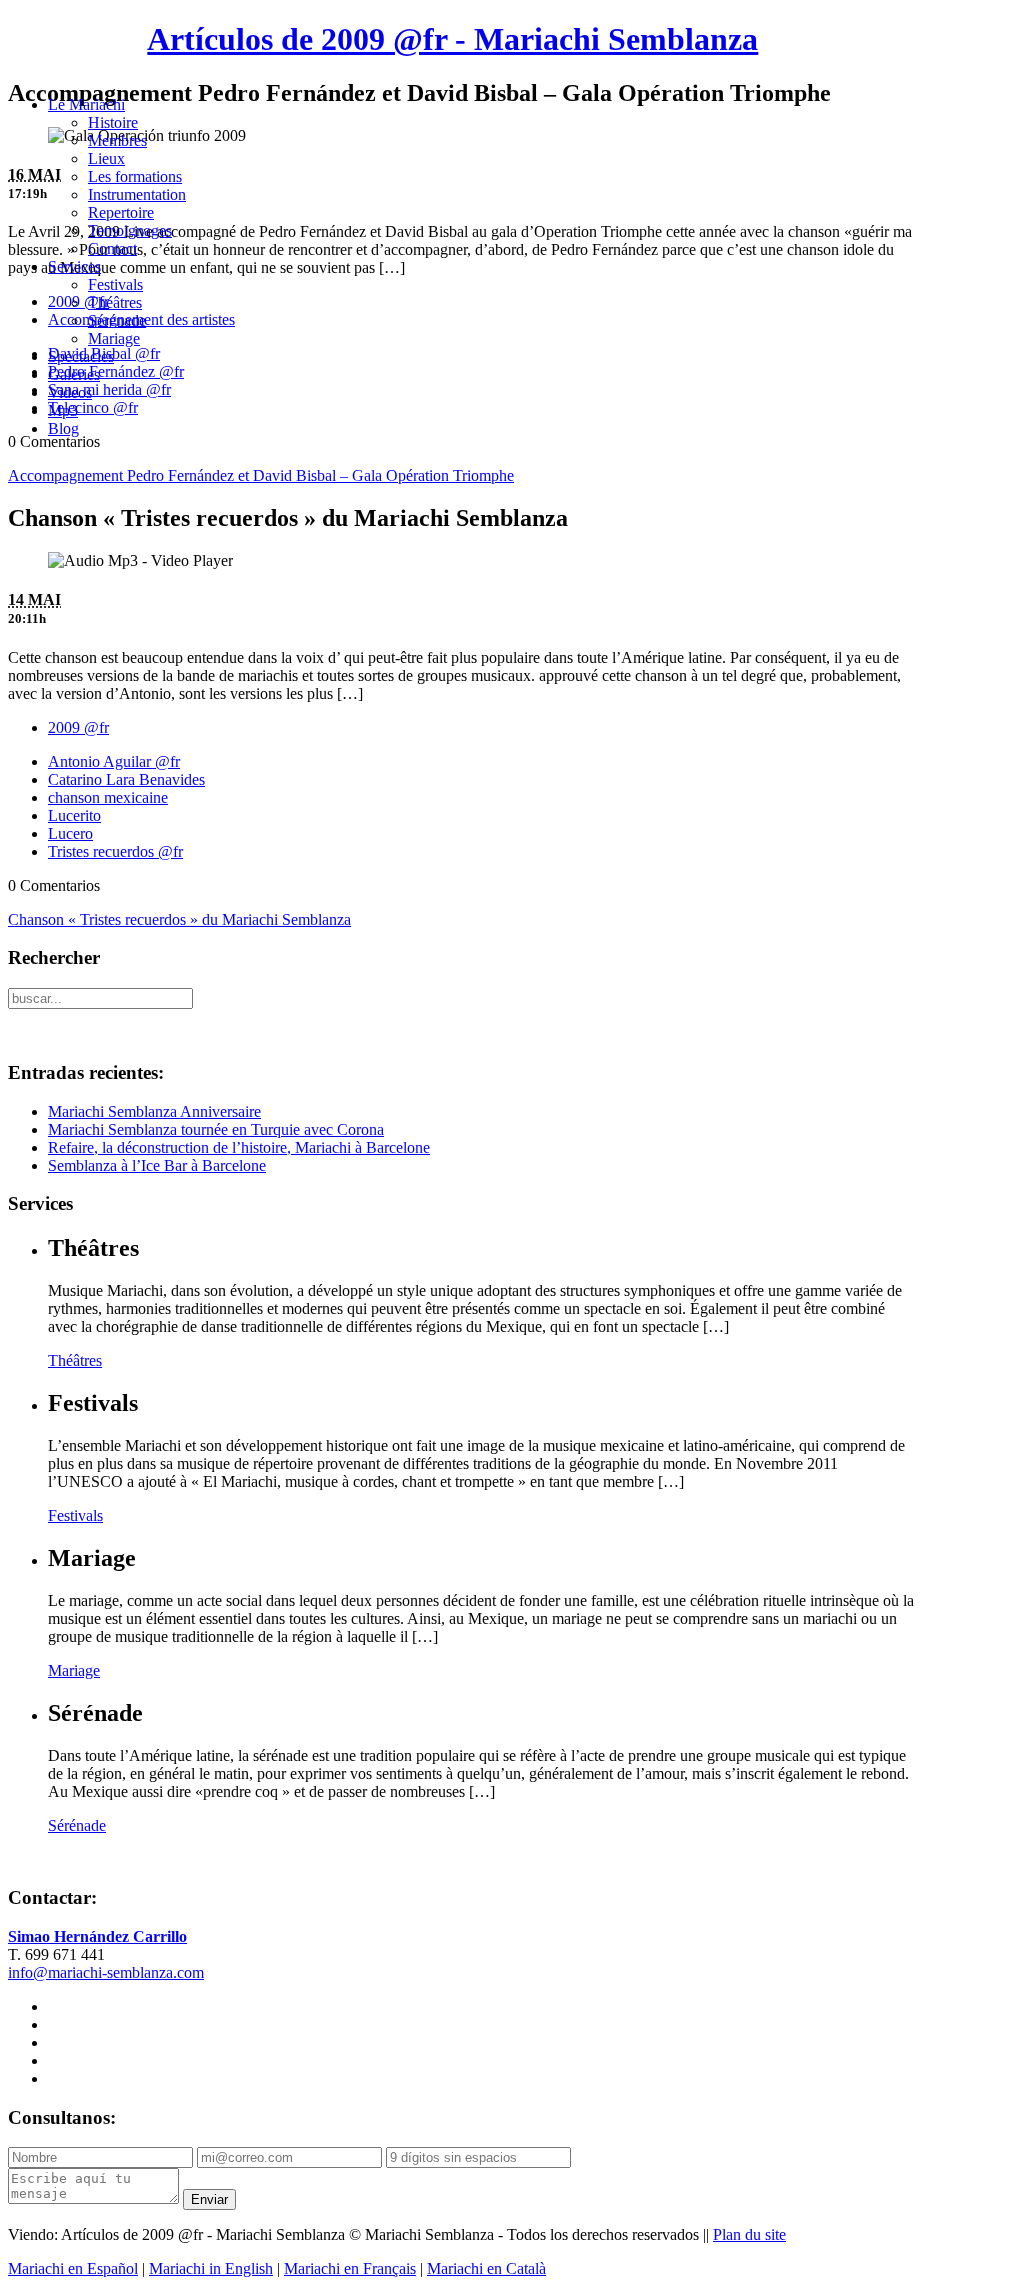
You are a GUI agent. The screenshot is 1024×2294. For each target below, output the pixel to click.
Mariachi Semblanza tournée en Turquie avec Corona (216, 1129)
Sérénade (117, 320)
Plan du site (749, 2234)
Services (74, 266)
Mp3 (63, 410)
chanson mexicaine (108, 797)
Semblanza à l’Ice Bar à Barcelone (157, 1165)
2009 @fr (78, 727)
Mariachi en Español (73, 2268)
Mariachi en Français (350, 2268)
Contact (112, 248)
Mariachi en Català (486, 2268)
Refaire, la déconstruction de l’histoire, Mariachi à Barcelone (239, 1147)
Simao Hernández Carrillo (97, 1936)
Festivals (115, 284)
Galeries (74, 374)
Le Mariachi (86, 104)
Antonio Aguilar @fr (114, 761)
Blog (63, 428)
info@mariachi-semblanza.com (106, 1972)
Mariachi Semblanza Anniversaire (154, 1111)
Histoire (113, 122)
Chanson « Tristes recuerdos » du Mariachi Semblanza (179, 919)
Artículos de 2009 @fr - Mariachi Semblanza (452, 39)
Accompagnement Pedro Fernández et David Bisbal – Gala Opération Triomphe (261, 475)
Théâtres (115, 302)
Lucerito (74, 815)
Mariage (114, 338)
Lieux (106, 158)
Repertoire (121, 212)
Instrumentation (137, 194)
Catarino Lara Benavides (126, 779)
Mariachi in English (211, 2268)
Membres (117, 140)
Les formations (135, 176)
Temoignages (130, 230)
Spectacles (81, 356)
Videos (70, 392)
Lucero (70, 833)
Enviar (209, 2199)
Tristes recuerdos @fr (115, 851)
